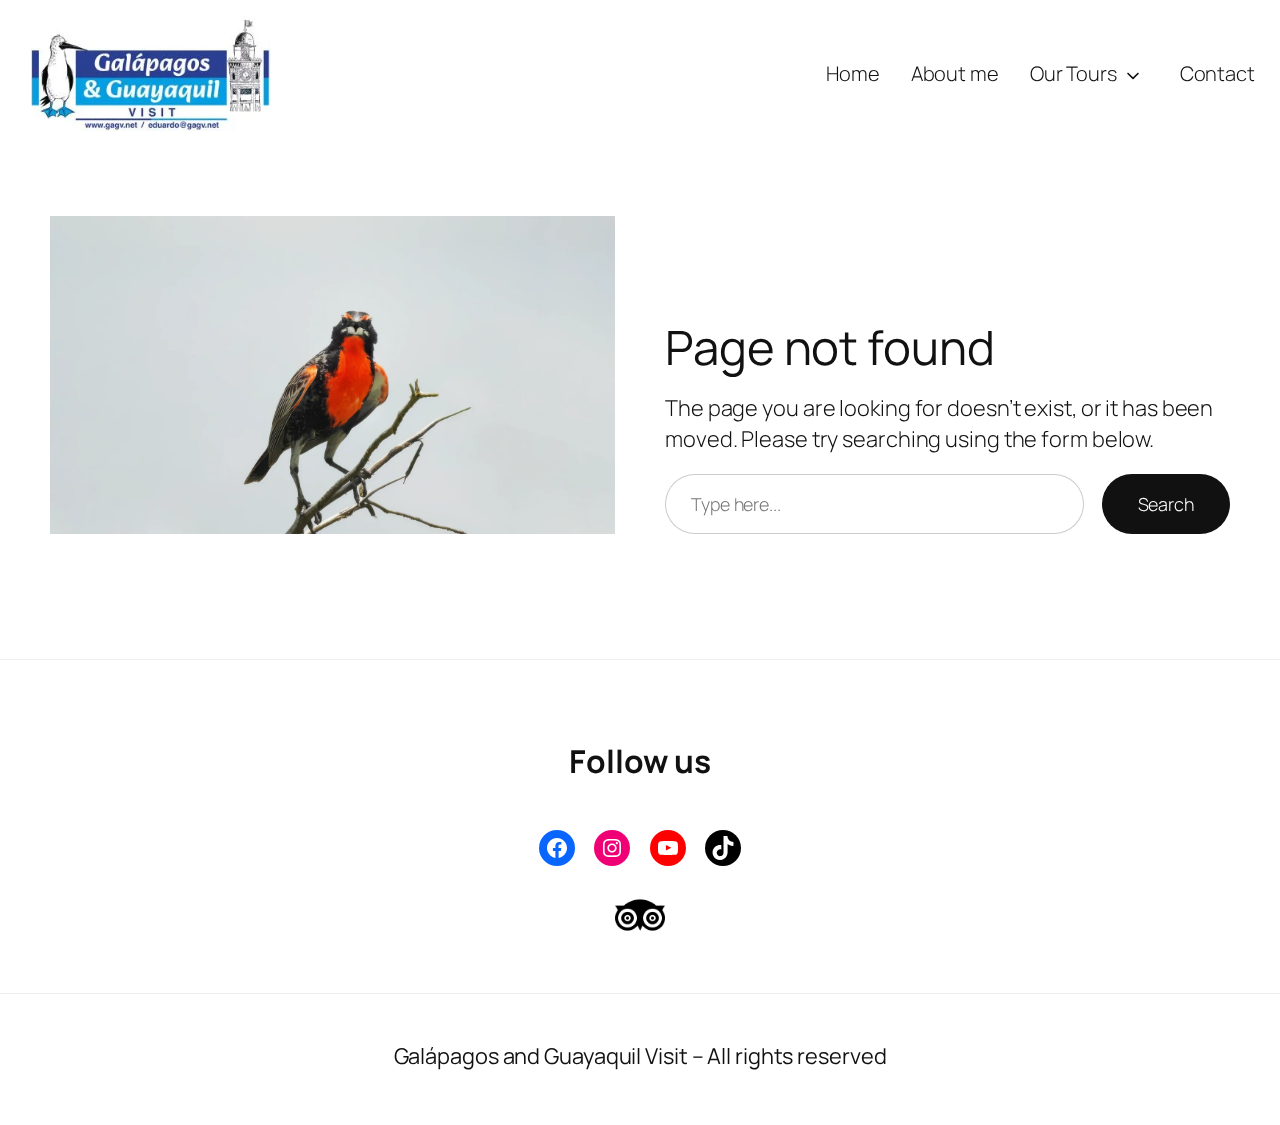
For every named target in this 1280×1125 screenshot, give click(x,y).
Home (853, 73)
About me (955, 73)
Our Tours (1073, 73)
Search (1166, 504)
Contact (1217, 73)
